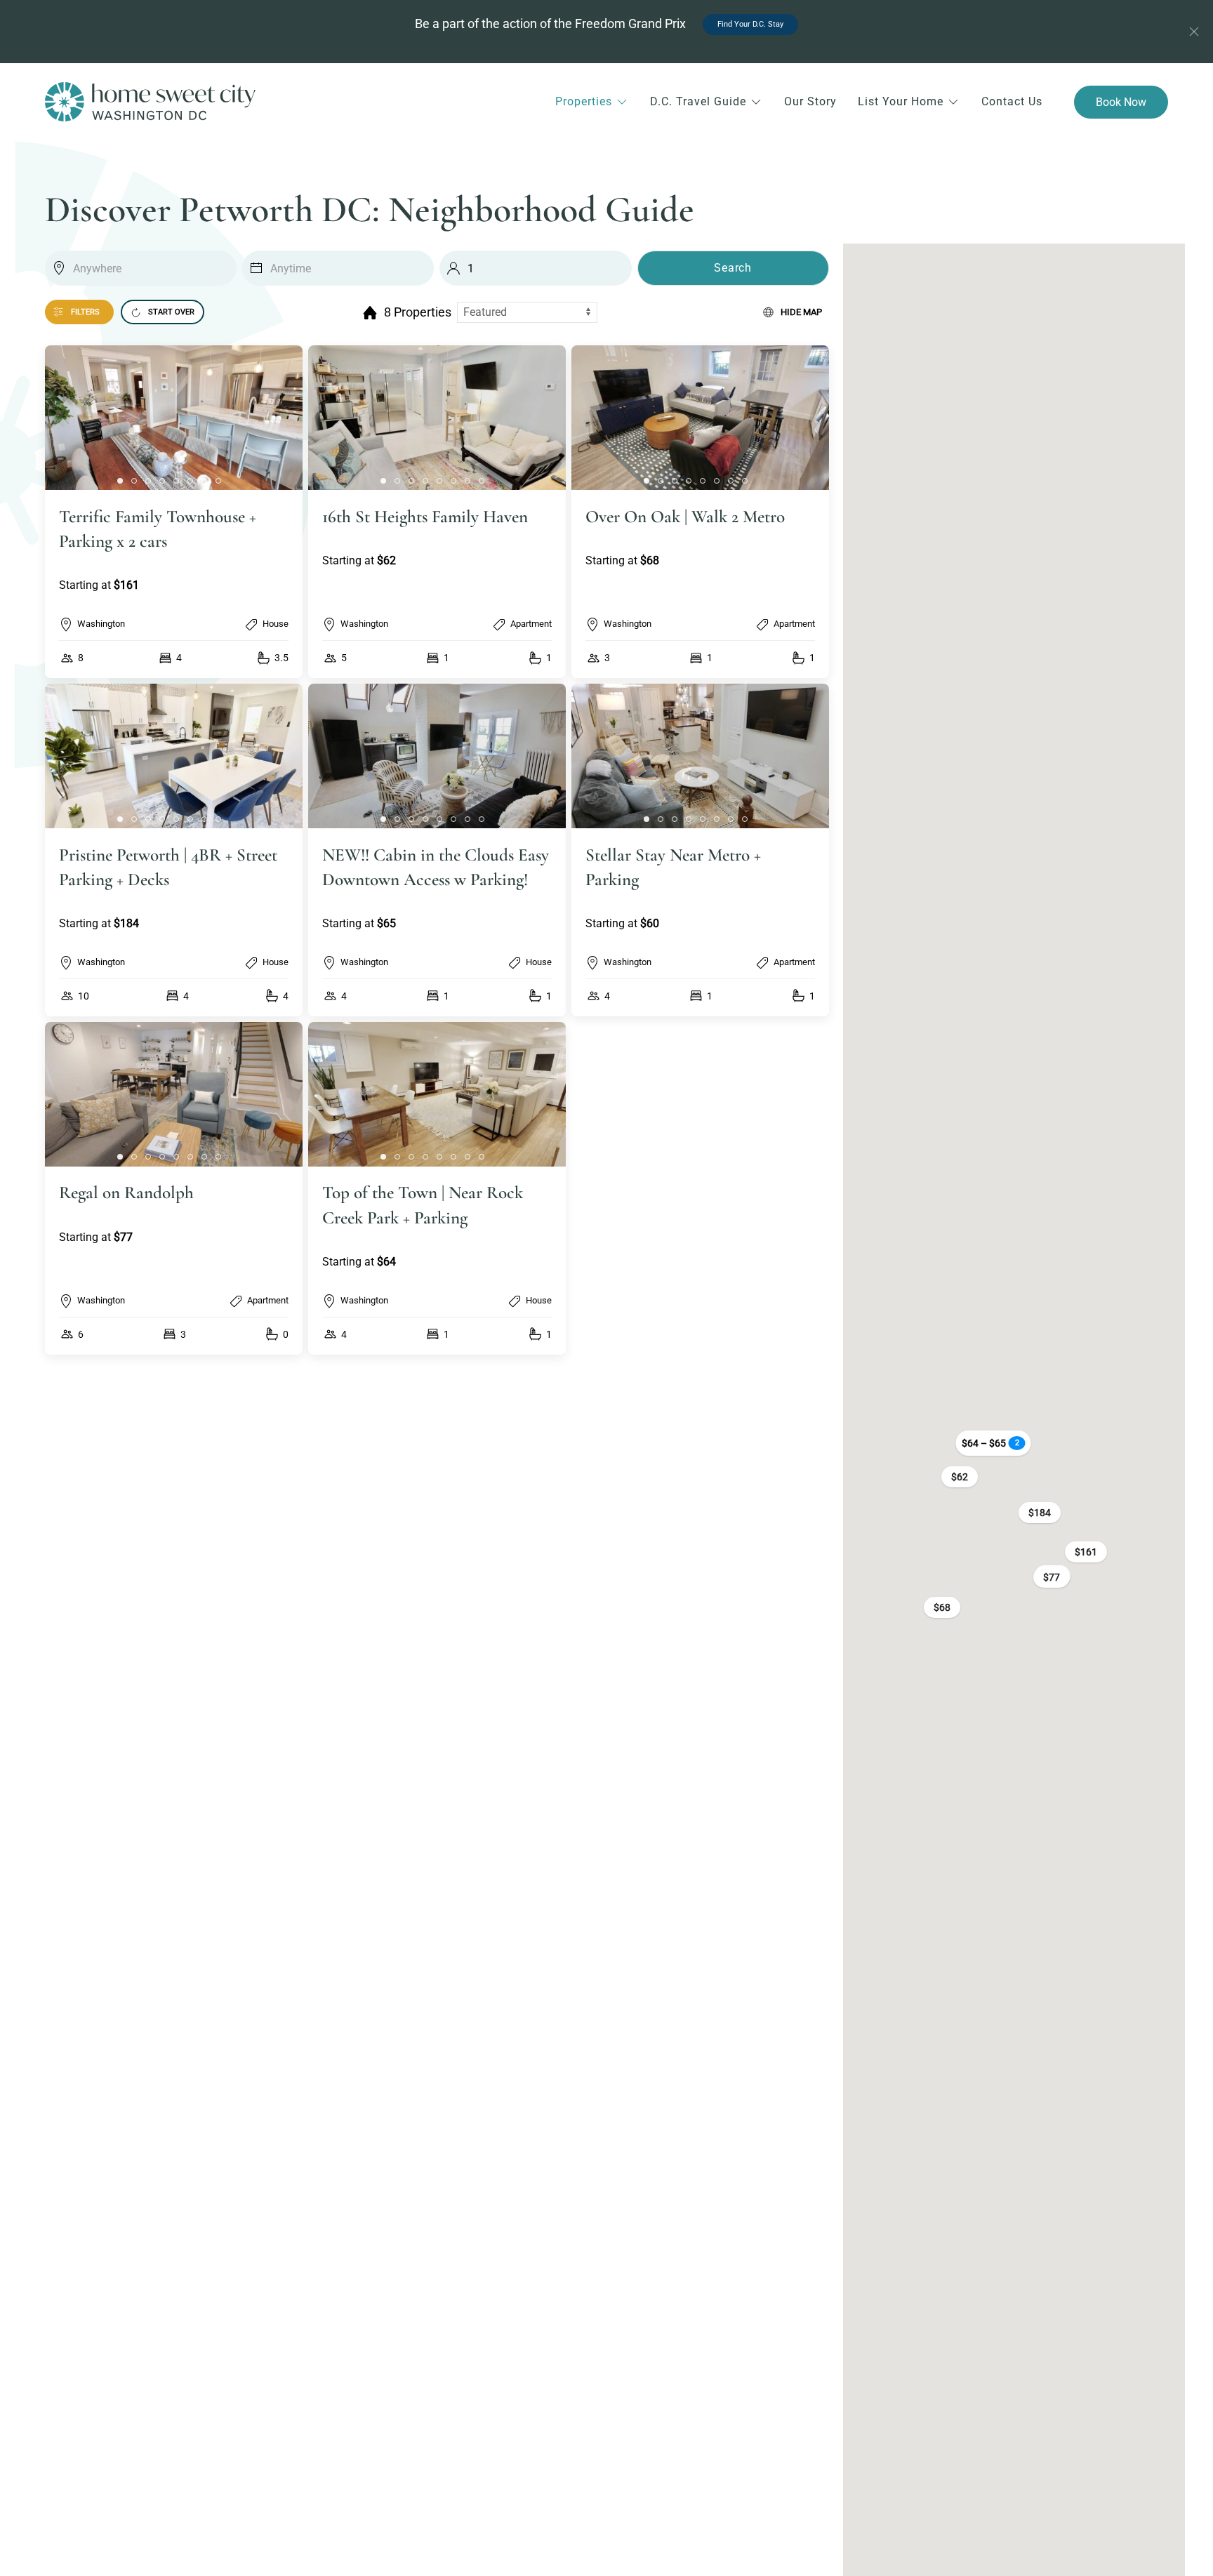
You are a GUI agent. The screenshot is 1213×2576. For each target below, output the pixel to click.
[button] (174, 512)
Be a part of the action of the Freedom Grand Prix (599, 24)
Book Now (1121, 102)
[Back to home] (150, 102)
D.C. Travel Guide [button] (698, 101)
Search (733, 268)
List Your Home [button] (901, 101)
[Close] (1194, 32)
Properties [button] (584, 101)
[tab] (120, 481)
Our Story (810, 101)
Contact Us (1012, 101)
